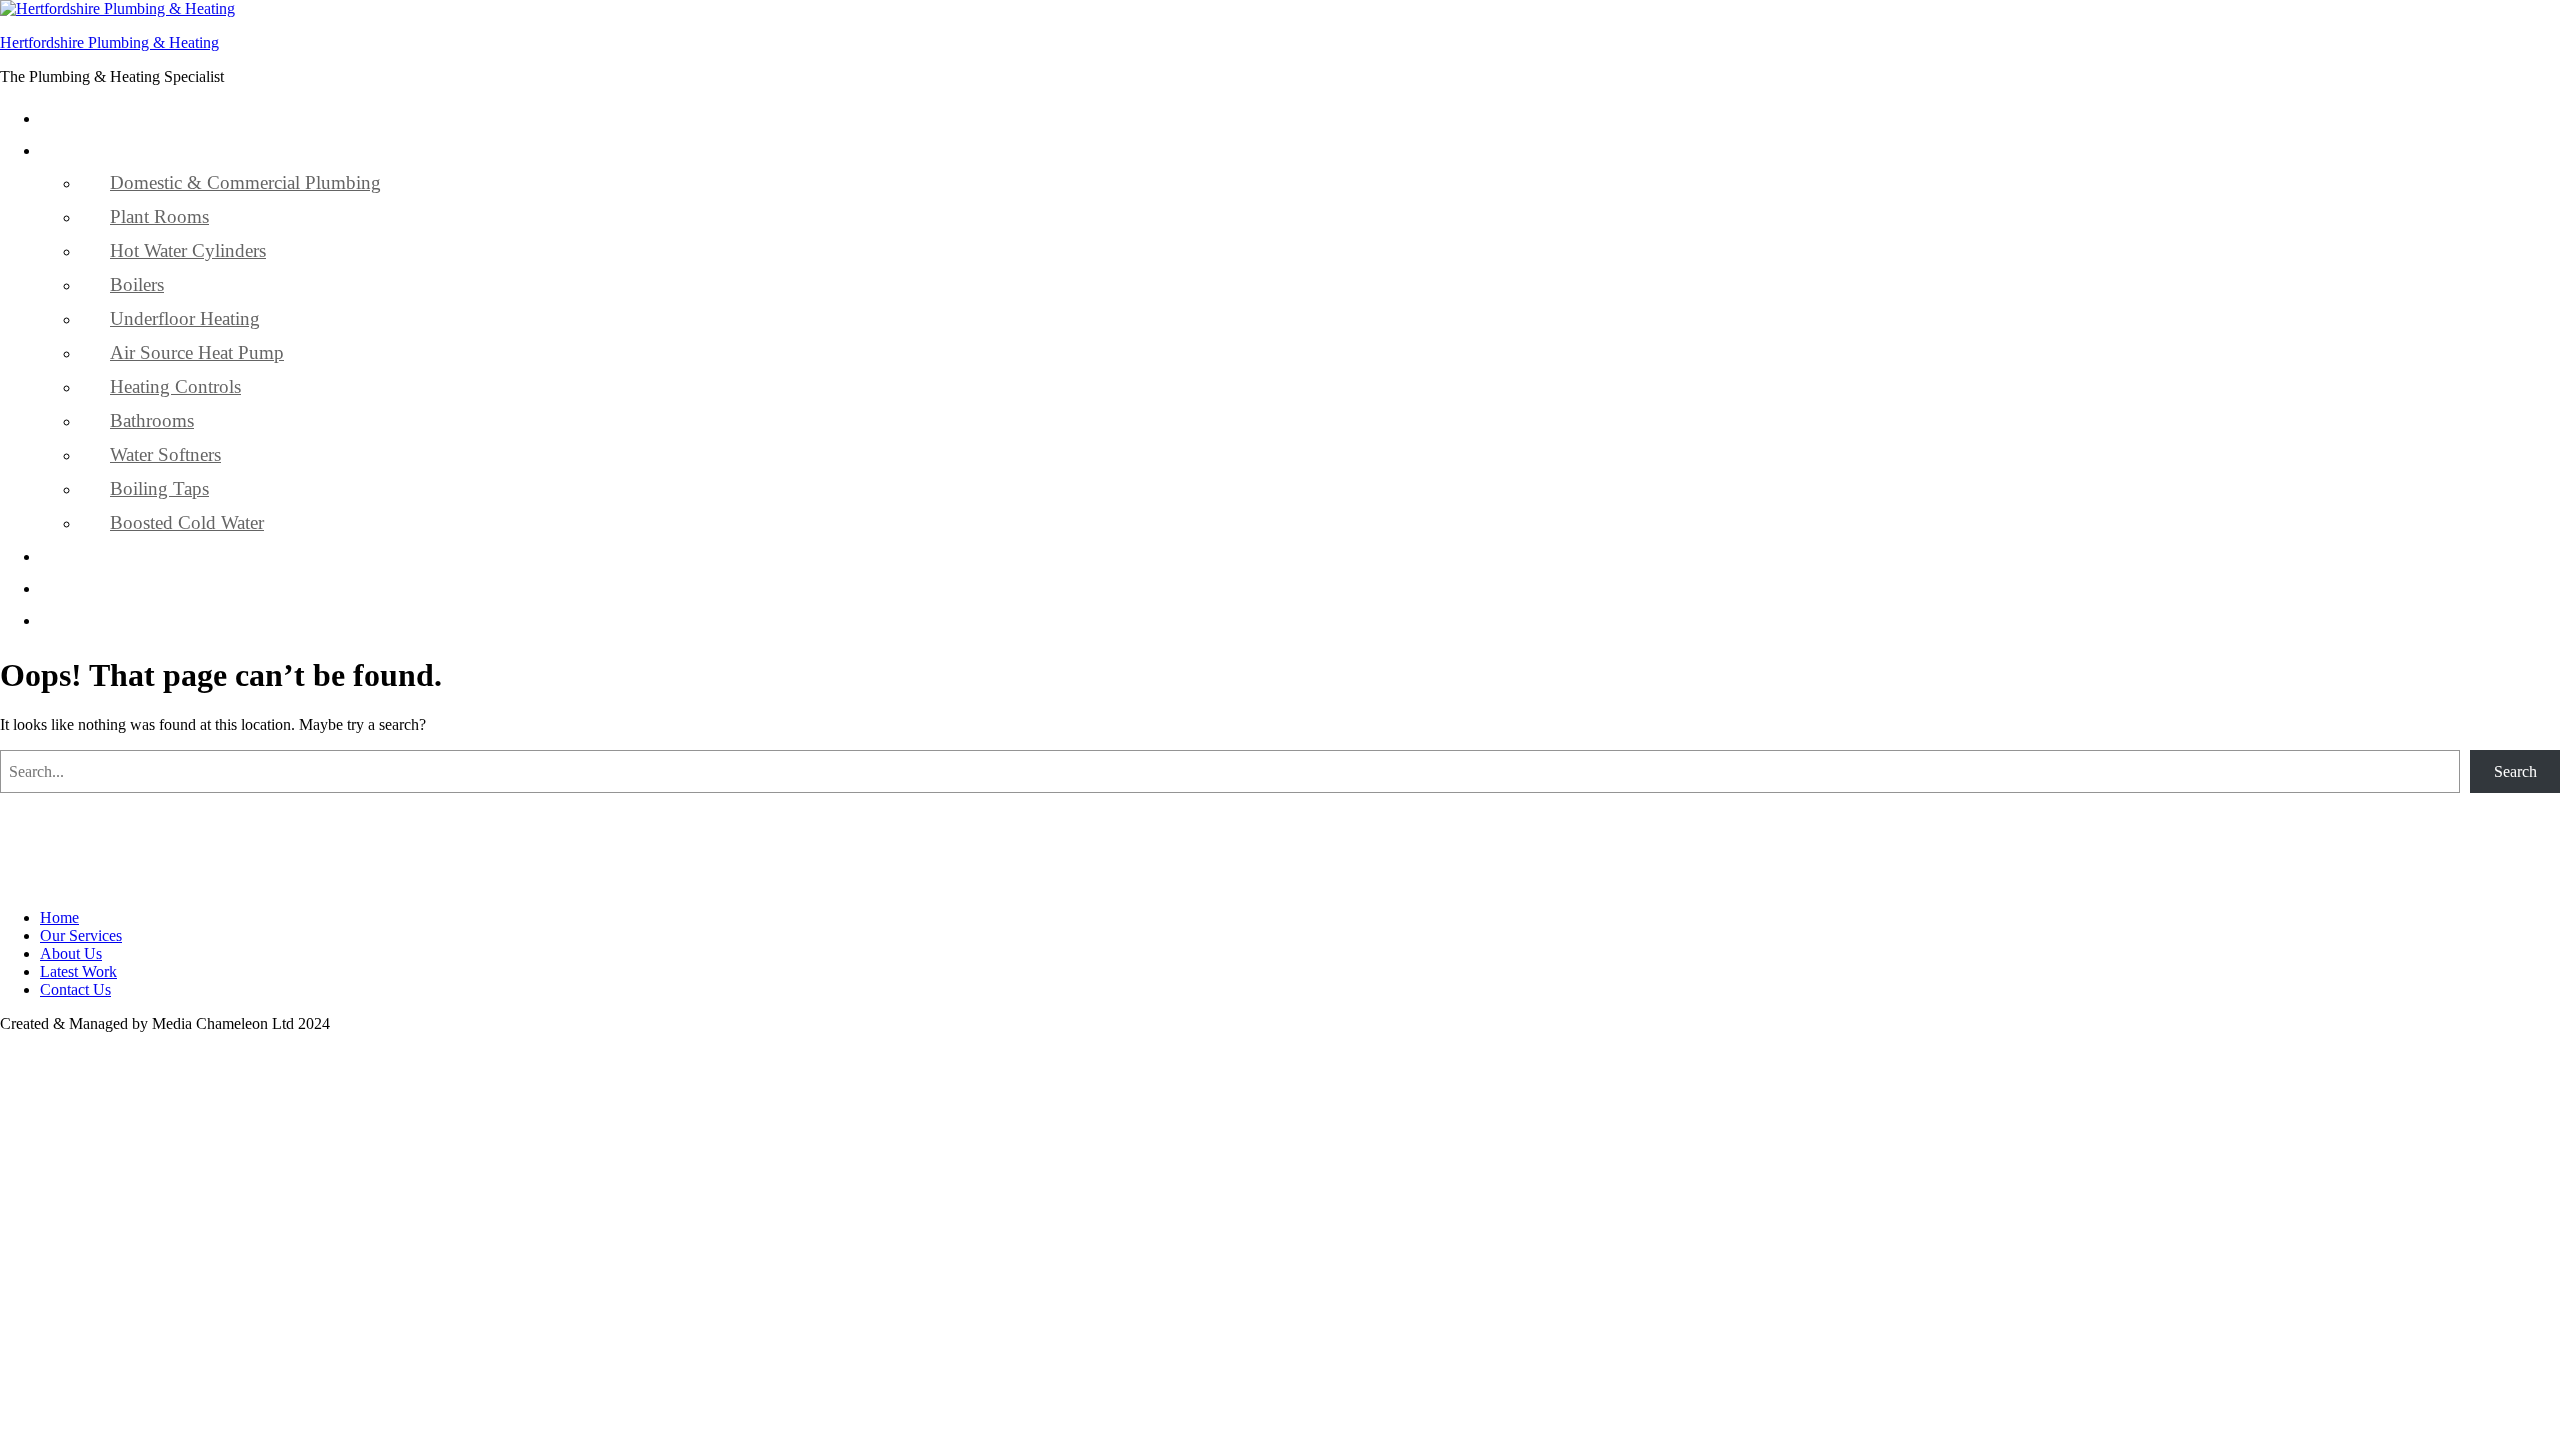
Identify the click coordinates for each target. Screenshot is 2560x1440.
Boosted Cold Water (187, 522)
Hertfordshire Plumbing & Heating (109, 42)
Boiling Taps (159, 488)
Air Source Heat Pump (197, 352)
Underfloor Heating (185, 318)
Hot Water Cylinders (188, 250)
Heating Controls (175, 386)
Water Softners (165, 454)
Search (2515, 771)
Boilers (137, 284)
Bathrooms (152, 420)
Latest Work (121, 587)
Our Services (124, 149)
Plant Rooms (159, 216)
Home (98, 117)
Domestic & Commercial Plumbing (245, 182)
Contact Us (117, 619)
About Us (112, 555)
